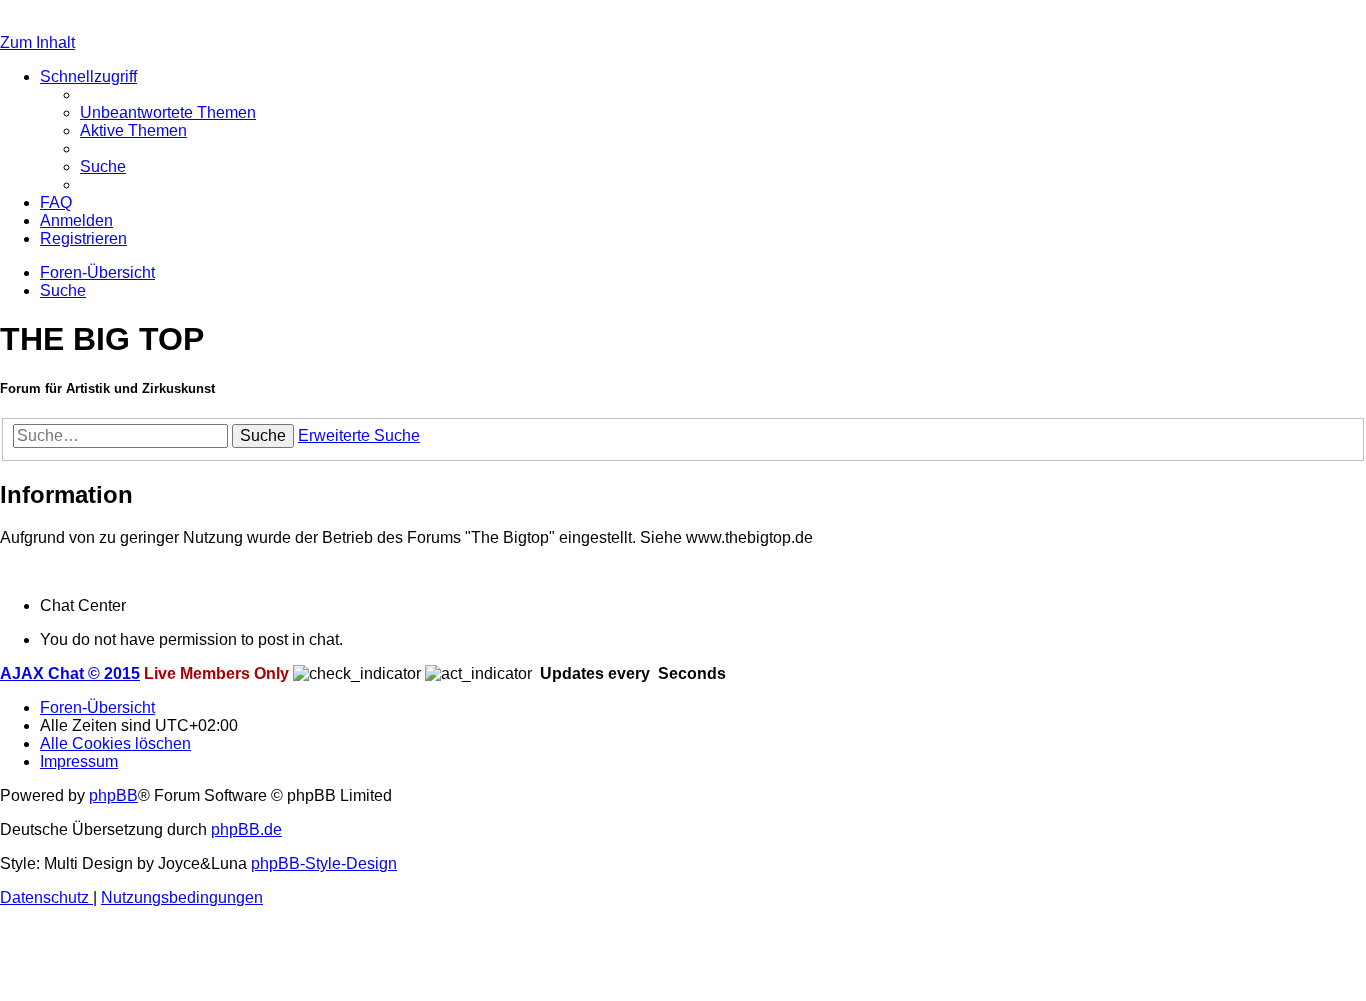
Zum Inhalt (37, 42)
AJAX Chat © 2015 (70, 673)
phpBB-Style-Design (324, 863)
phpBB (113, 795)
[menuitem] (168, 112)
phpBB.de (246, 829)
